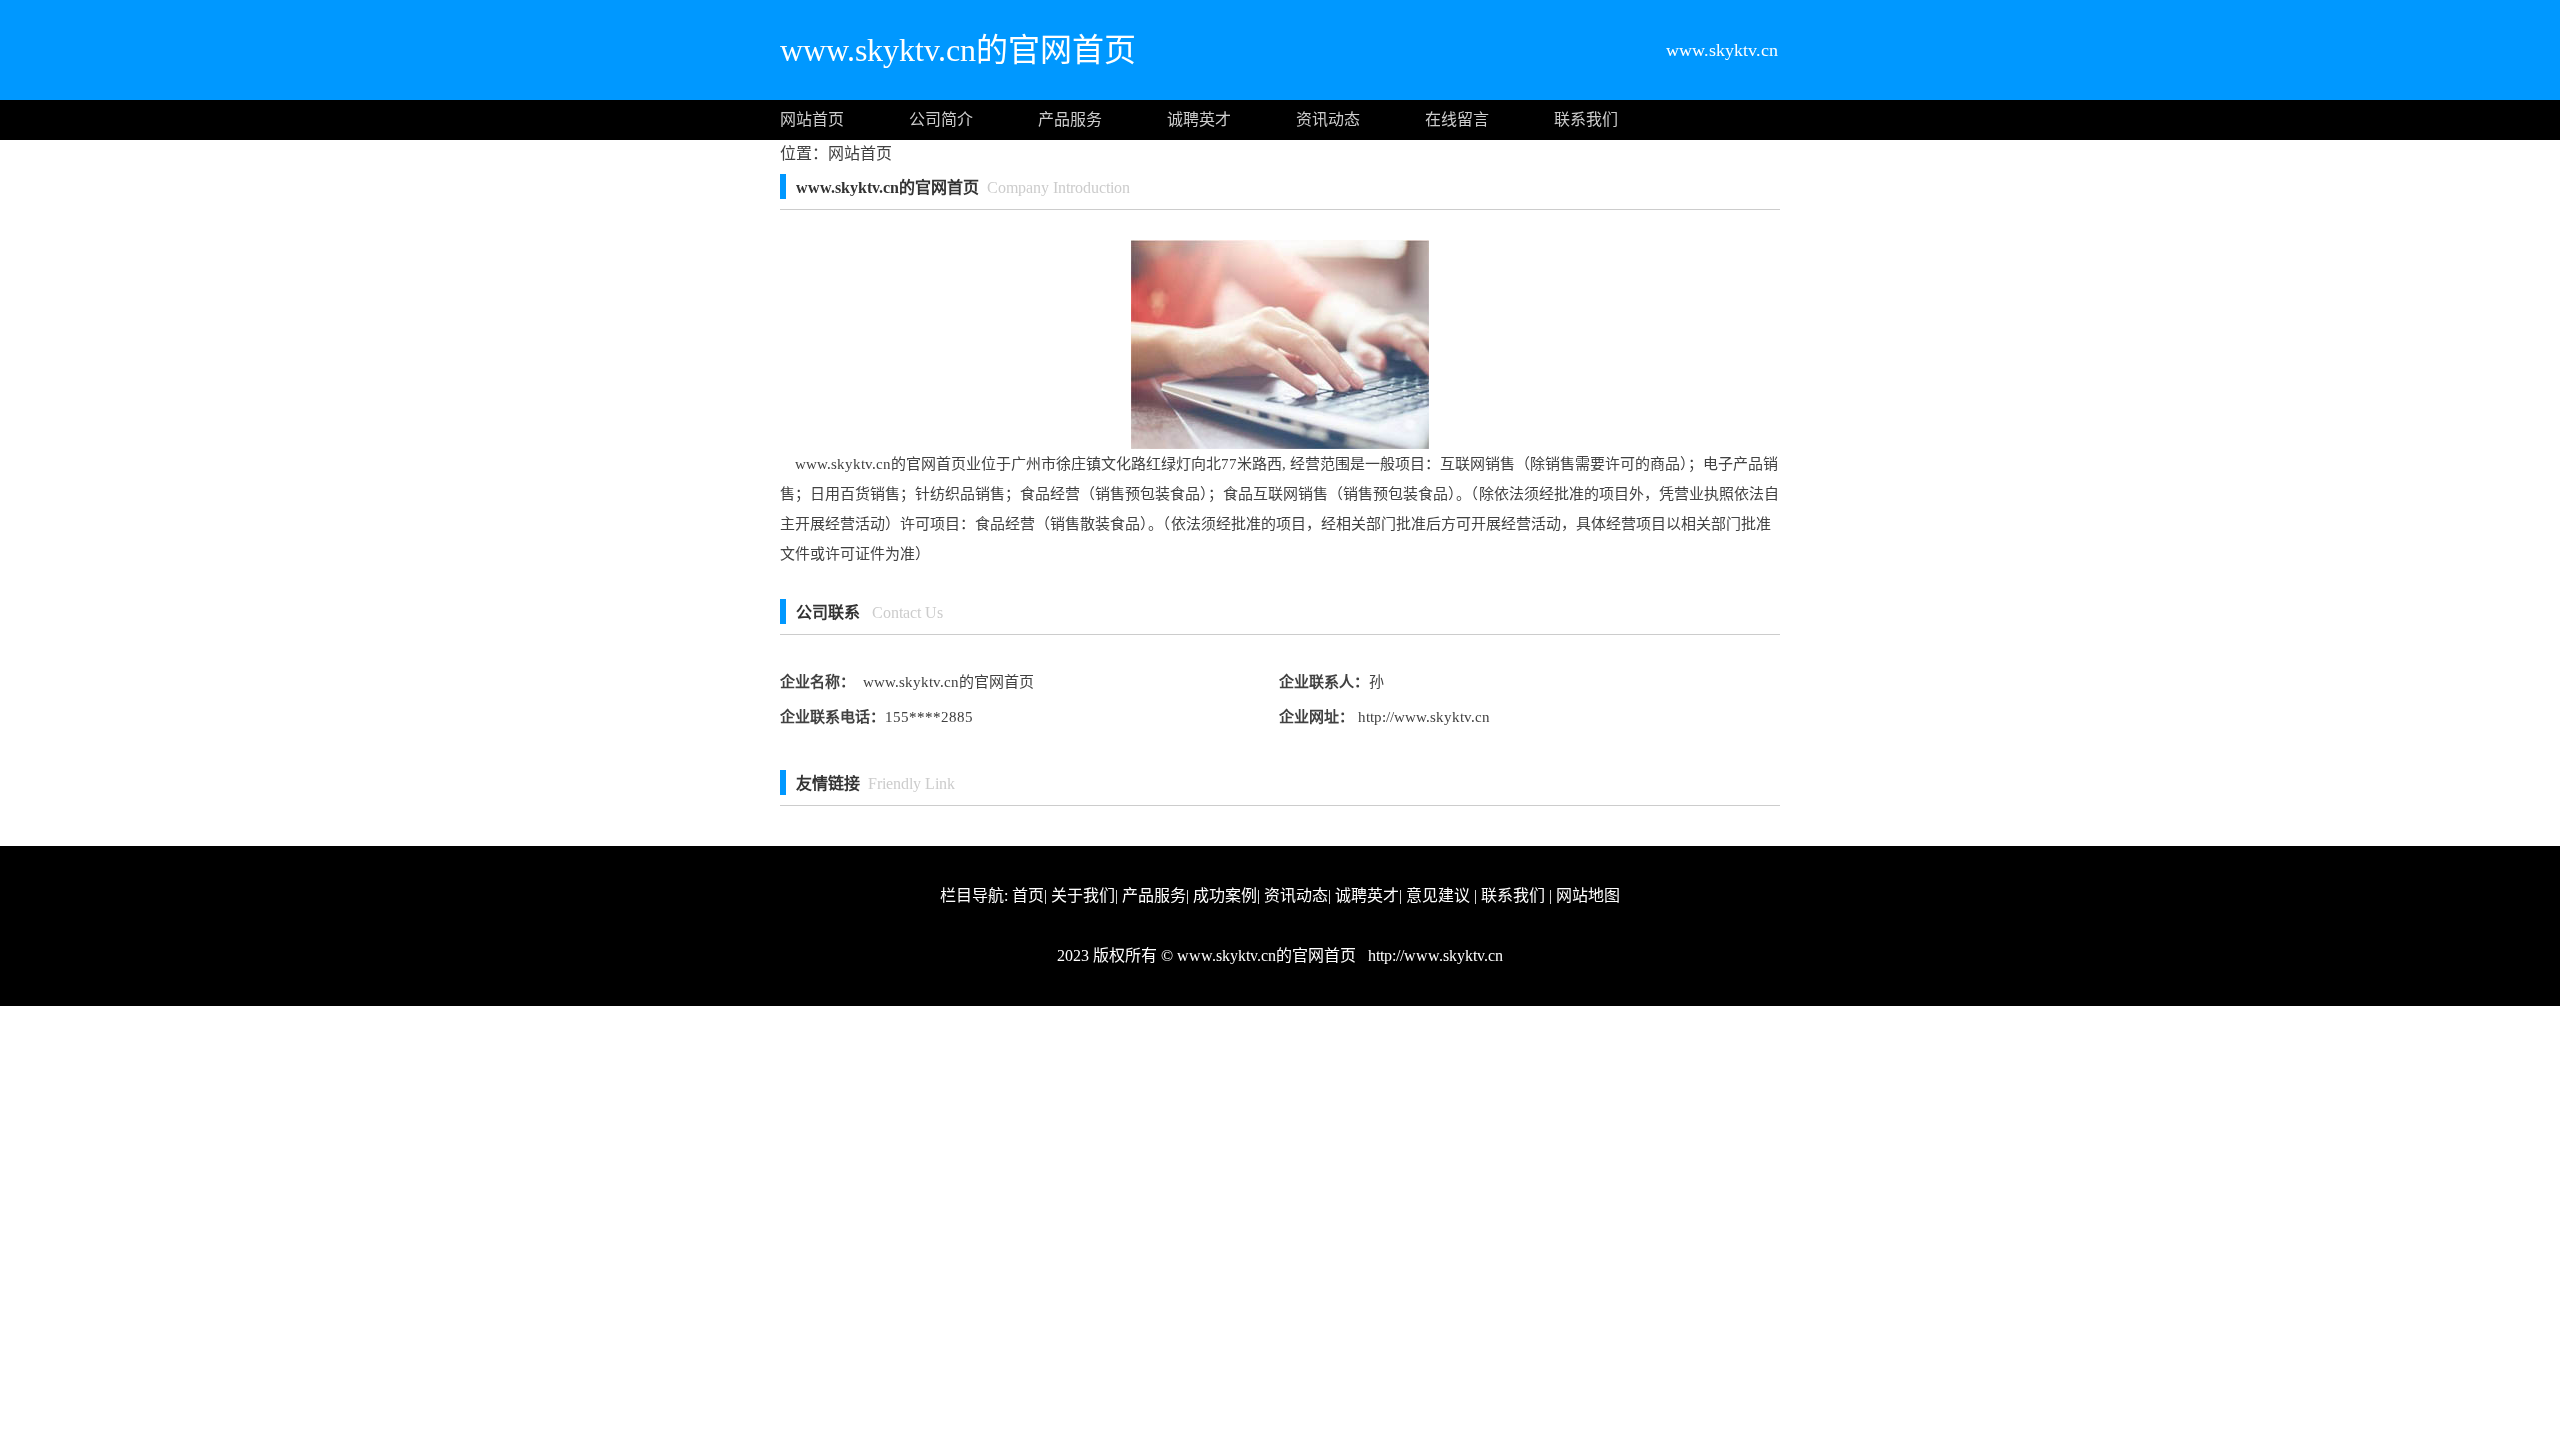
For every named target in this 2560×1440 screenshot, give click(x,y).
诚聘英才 (1199, 119)
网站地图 (1588, 895)
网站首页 (812, 119)
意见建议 (1438, 895)
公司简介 (941, 119)
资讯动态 (1328, 119)
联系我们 (1586, 119)
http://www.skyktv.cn (1422, 717)
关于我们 (1083, 895)
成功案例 (1225, 895)
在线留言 (1457, 119)
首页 (1028, 895)
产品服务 (1070, 119)
